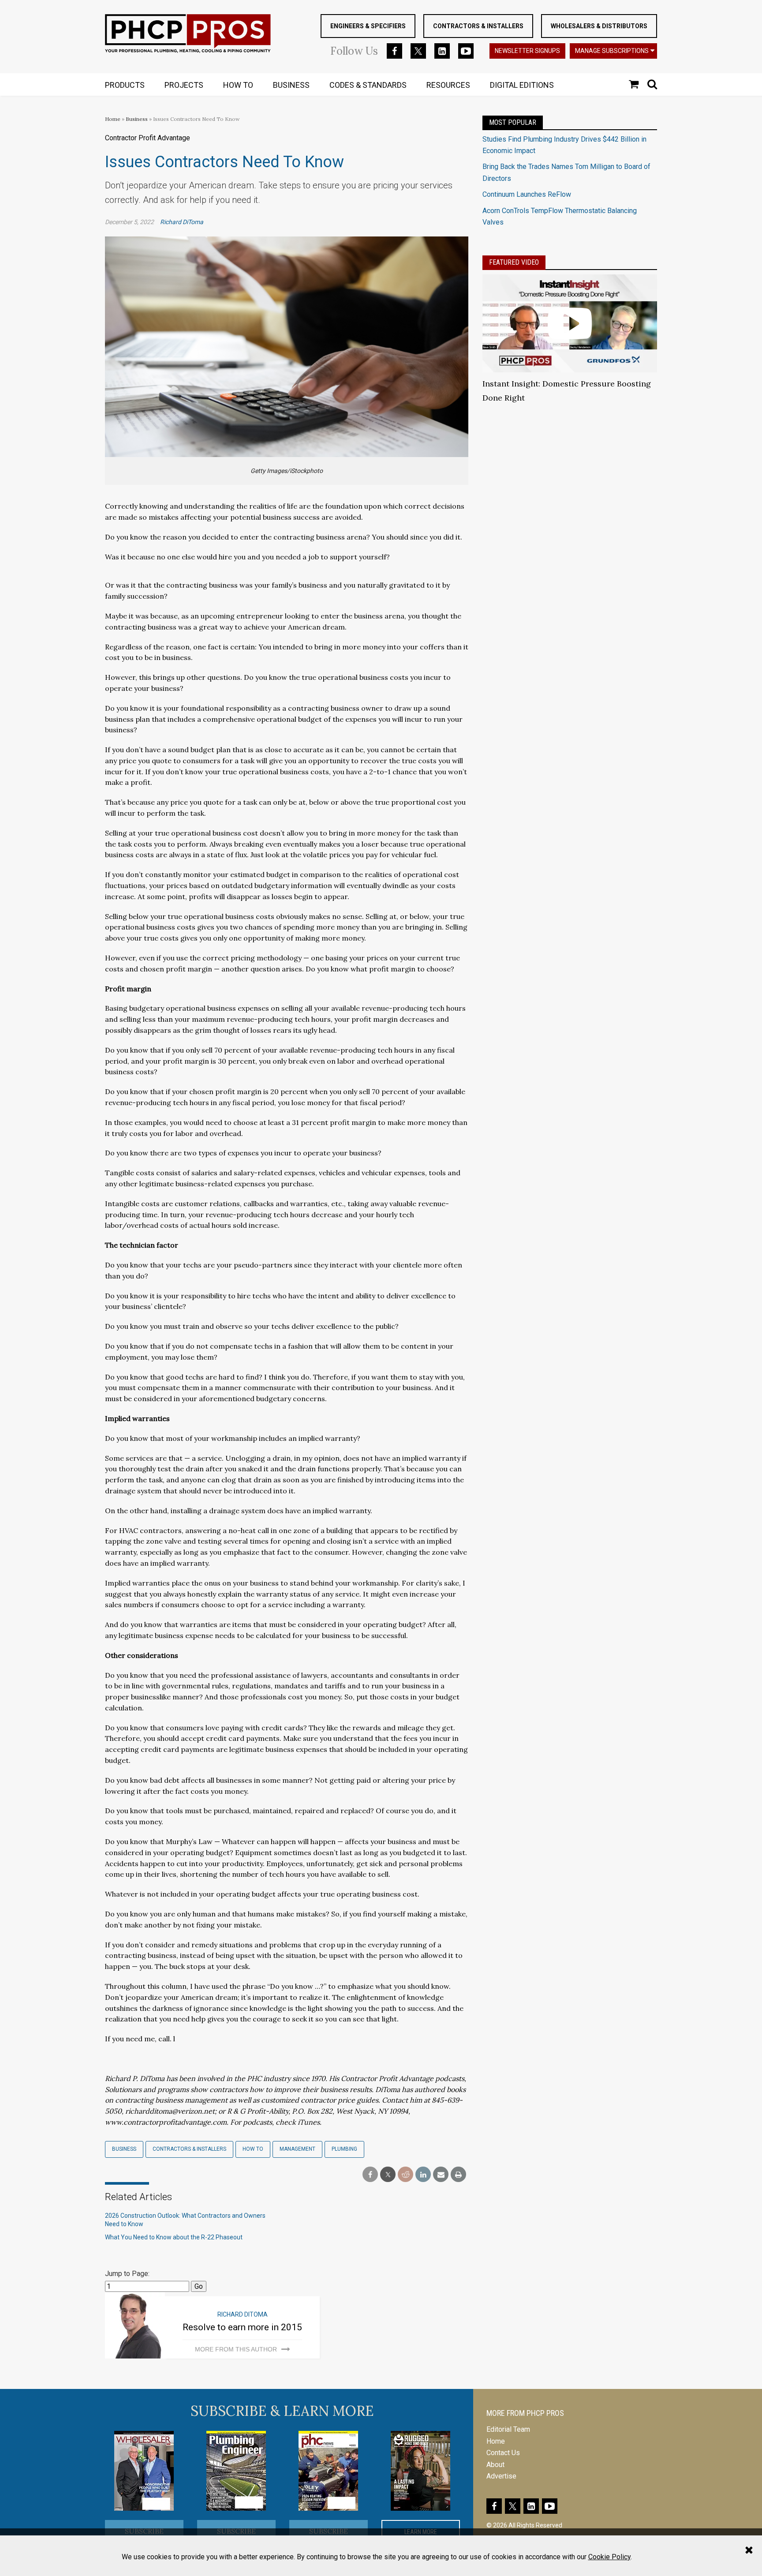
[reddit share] (405, 2175)
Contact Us (503, 2453)
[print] (458, 2175)
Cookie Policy (609, 2557)
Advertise (501, 2476)
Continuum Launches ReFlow (527, 194)
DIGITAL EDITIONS (522, 85)
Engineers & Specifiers (368, 26)
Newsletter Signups (527, 51)
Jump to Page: (127, 2274)
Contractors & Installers (478, 26)
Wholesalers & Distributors (599, 26)
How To (253, 2149)
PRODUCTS (125, 85)
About (495, 2465)
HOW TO (238, 85)
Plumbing (344, 2149)
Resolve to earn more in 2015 (242, 2327)
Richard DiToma (182, 222)
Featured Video (514, 262)
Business (137, 119)
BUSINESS (291, 85)
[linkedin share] (423, 2175)
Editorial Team (508, 2429)
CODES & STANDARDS (368, 85)
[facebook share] (370, 2175)
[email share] (441, 2175)
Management (297, 2149)
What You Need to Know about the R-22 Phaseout (174, 2237)
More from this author (236, 2349)
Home (113, 119)
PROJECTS (184, 85)
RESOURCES (448, 85)
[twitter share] (388, 2175)
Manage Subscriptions (612, 51)
